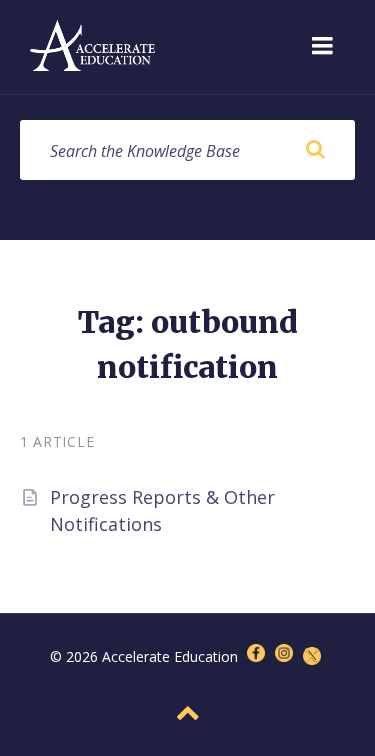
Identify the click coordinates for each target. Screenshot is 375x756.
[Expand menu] (322, 47)
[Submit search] (315, 150)
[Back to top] (188, 713)
